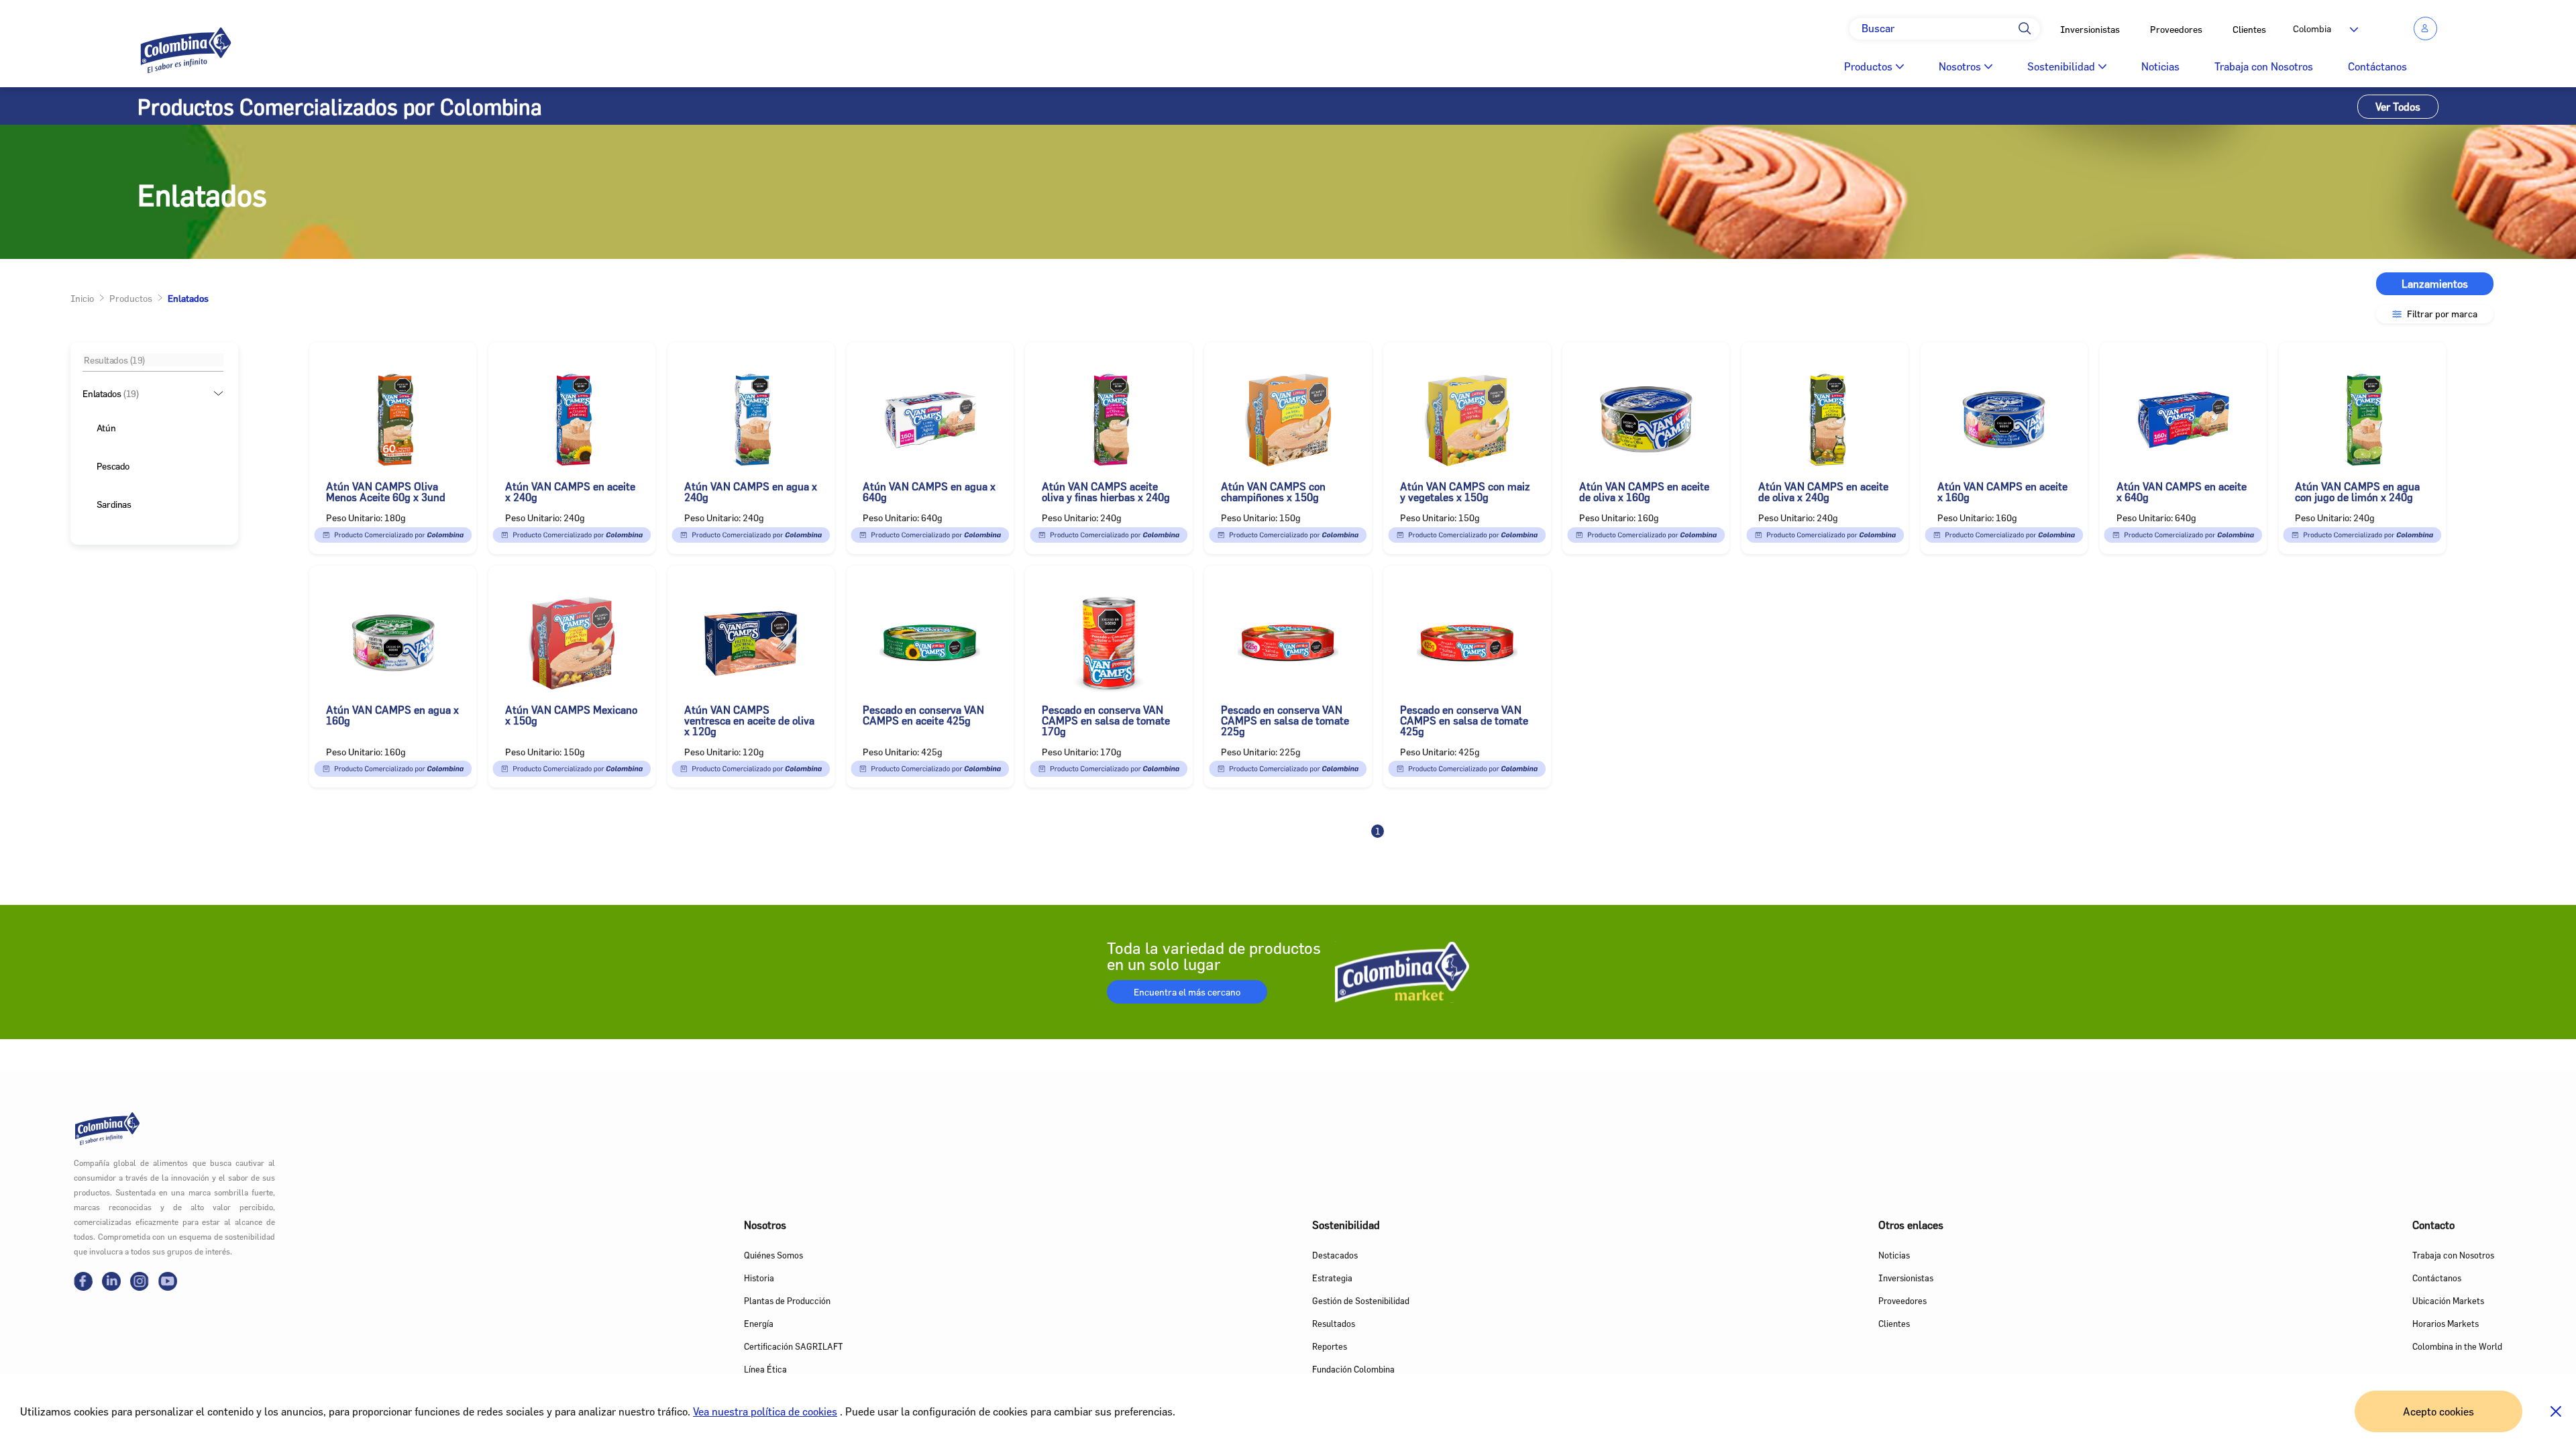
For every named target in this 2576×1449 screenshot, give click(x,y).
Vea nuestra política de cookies (765, 1411)
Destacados (1335, 1255)
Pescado (113, 466)
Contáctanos (2377, 66)
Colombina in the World (2457, 1346)
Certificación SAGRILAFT (793, 1346)
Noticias (2160, 66)
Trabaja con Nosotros (2264, 66)
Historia (759, 1278)
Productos (1868, 66)
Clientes (2249, 29)
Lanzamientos (2435, 284)
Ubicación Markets (2448, 1301)
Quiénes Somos (773, 1255)
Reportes (1330, 1346)
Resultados (1334, 1324)
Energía (759, 1324)
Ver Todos (2398, 107)
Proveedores (2176, 29)
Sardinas (114, 504)
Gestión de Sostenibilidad (1361, 1301)
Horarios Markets (2446, 1324)
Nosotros (1960, 66)
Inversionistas (2090, 29)
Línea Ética (765, 1369)
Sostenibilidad (2061, 66)
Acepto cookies (2438, 1411)
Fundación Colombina (1353, 1369)
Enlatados (111, 393)
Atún (106, 428)
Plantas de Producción (787, 1301)
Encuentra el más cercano (1187, 992)
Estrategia (1332, 1278)
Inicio (82, 298)
